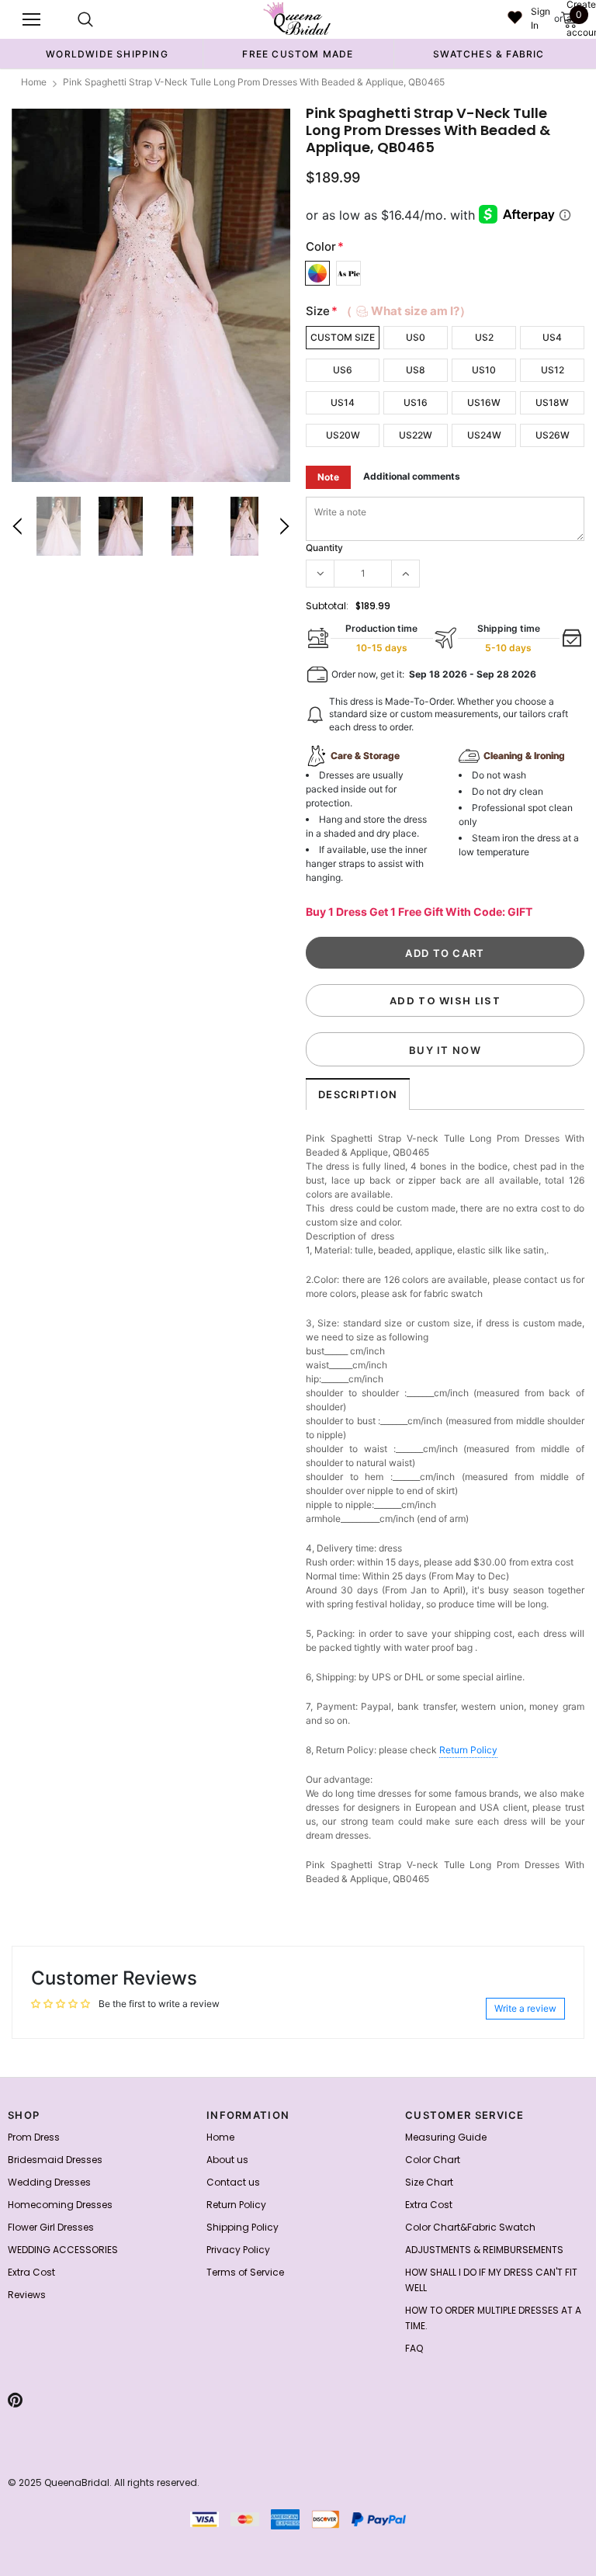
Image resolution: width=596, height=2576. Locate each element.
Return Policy (468, 1750)
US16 (416, 402)
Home (34, 82)
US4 (552, 337)
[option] (107, 54)
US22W (416, 435)
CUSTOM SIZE (343, 337)
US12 (553, 370)
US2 (484, 337)
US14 (343, 402)
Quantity (324, 548)
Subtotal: (327, 606)
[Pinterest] (15, 2400)
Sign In (541, 18)
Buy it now (445, 1050)
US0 (416, 337)
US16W (484, 402)
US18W (552, 402)
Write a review (525, 2008)
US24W (484, 435)
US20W (343, 435)
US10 (484, 370)
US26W (553, 435)
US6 (343, 370)
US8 (416, 370)
